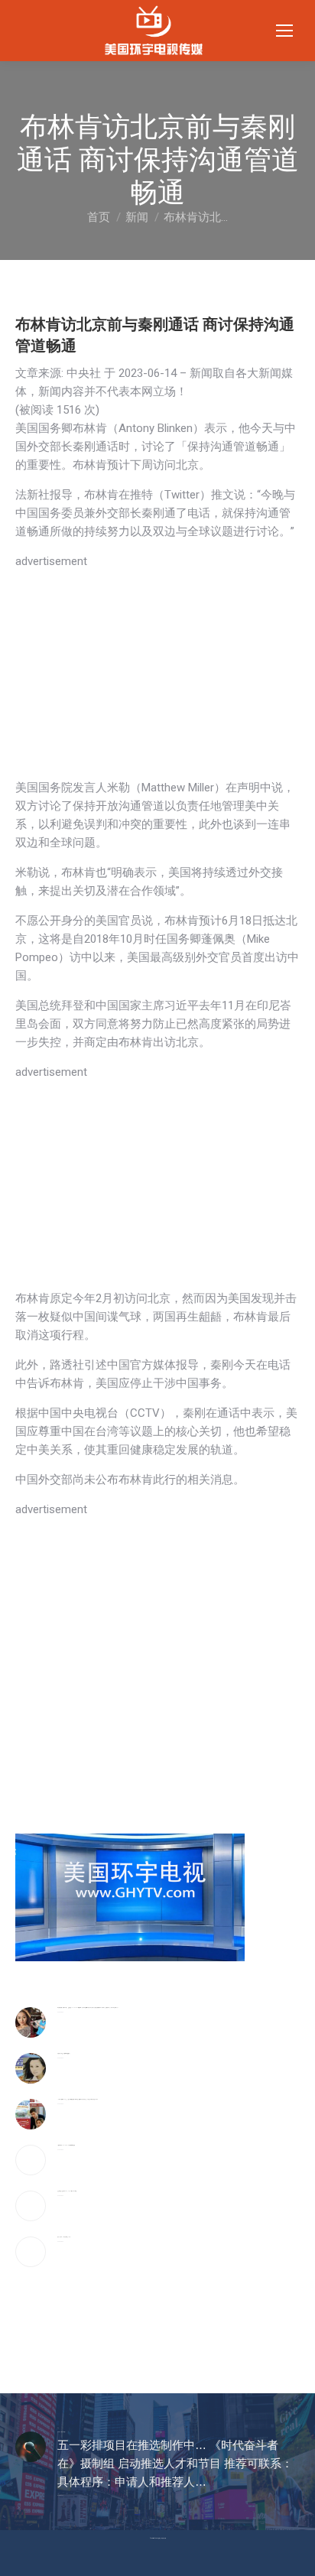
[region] (157, 677)
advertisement (51, 561)
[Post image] (31, 2022)
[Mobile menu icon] (284, 31)
